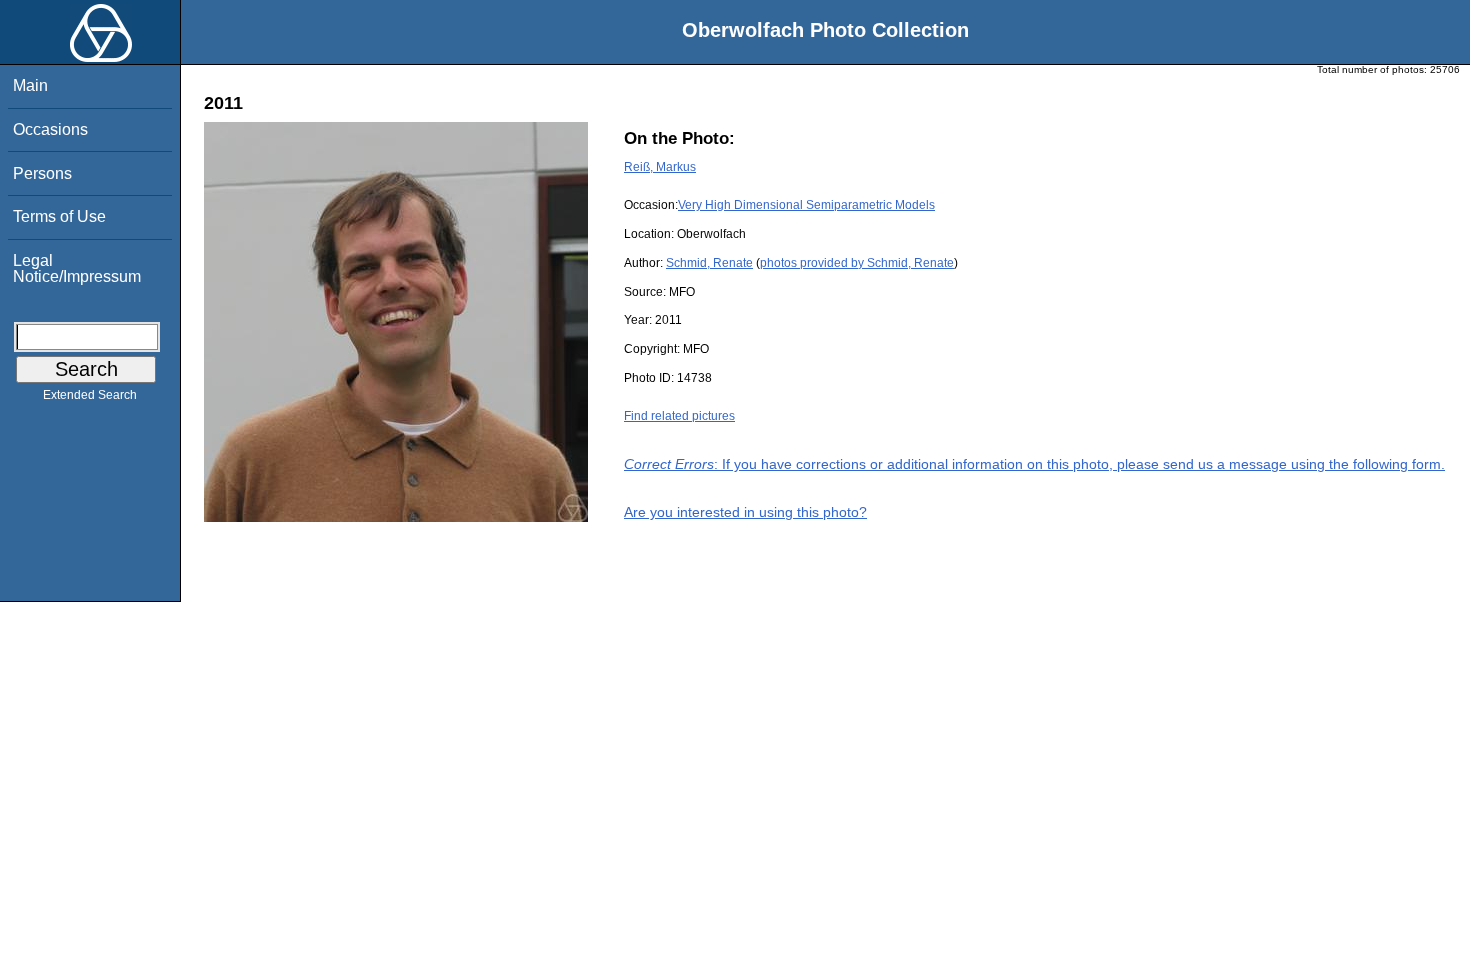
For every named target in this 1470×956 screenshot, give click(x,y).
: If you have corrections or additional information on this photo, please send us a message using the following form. (1034, 464)
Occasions (50, 129)
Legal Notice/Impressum (77, 268)
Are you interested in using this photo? (745, 512)
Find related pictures (679, 416)
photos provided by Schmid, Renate (857, 263)
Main (30, 85)
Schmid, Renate (709, 263)
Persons (42, 173)
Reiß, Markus (660, 167)
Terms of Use (59, 216)
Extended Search (90, 395)
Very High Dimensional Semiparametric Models (806, 205)
